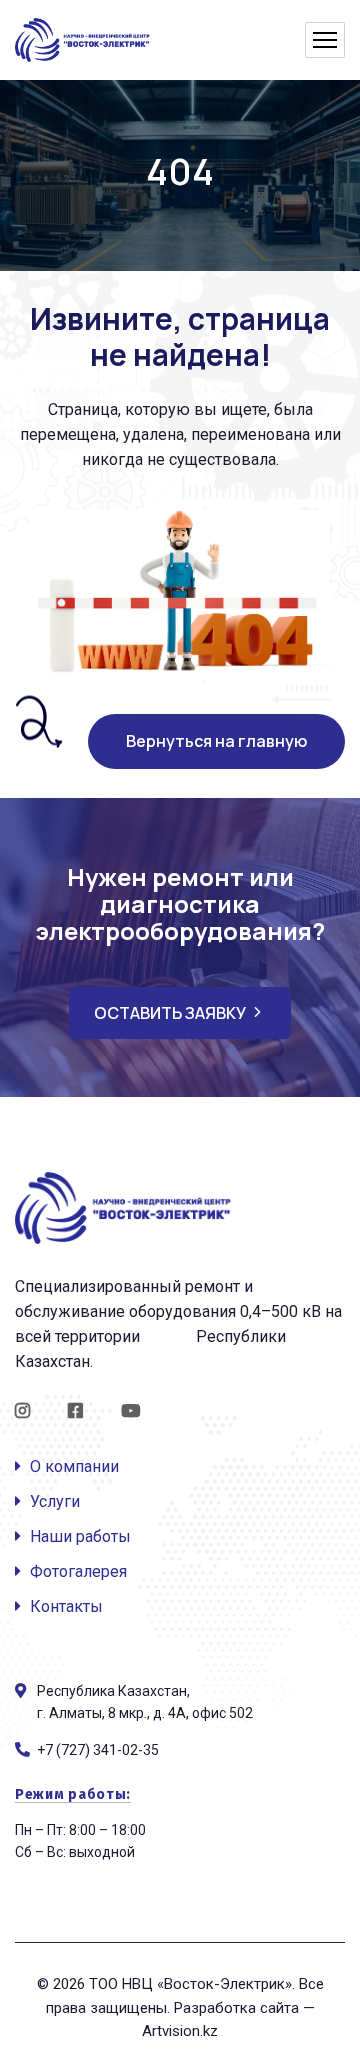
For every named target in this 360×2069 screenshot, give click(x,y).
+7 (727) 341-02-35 (98, 1750)
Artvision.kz (180, 2031)
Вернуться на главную (216, 741)
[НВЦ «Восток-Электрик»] (84, 40)
